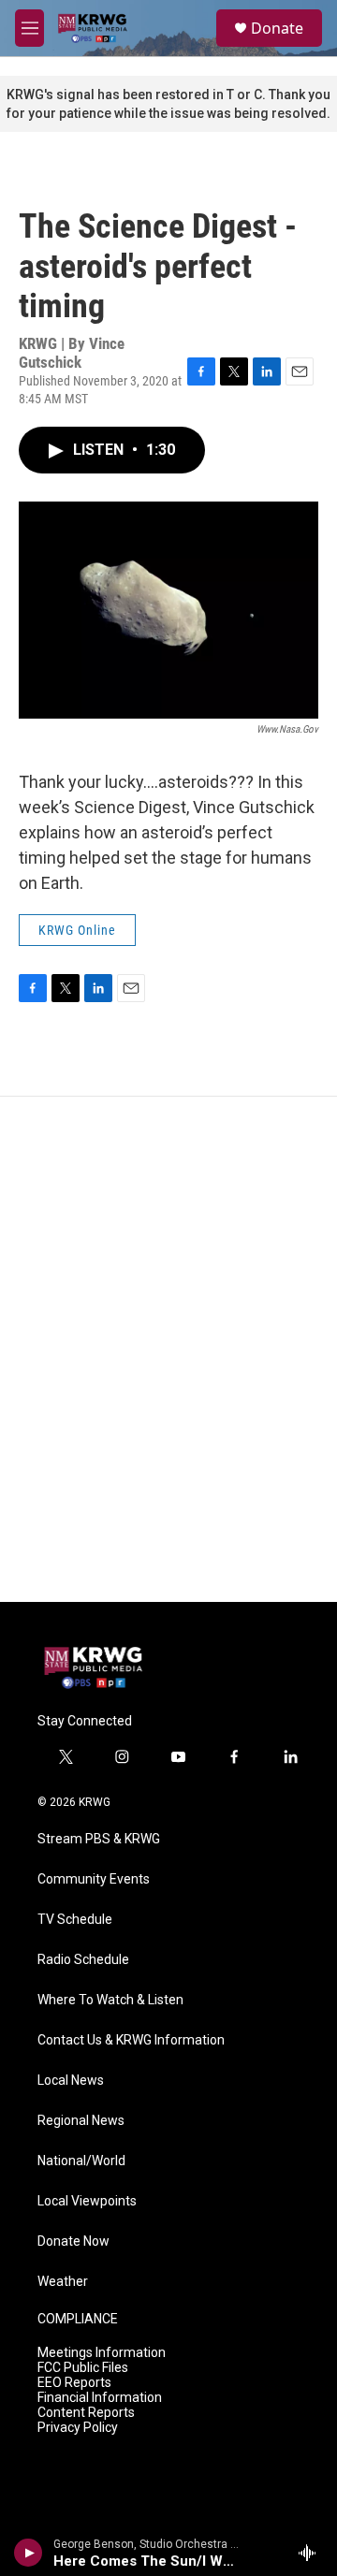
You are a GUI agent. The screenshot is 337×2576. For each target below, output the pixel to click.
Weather (63, 2282)
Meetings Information (102, 2353)
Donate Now (73, 2241)
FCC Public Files (83, 2368)
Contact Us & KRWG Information (131, 2040)
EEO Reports (74, 2383)
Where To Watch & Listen (110, 2000)
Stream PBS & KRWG (99, 1839)
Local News (71, 2081)
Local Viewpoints (87, 2201)
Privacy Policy (78, 2428)
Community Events (94, 1879)
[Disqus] (168, 1349)
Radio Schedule (83, 1960)
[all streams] (312, 2553)
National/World (81, 2161)
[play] (29, 2553)
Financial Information (100, 2398)
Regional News (81, 2121)
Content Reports (86, 2413)
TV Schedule (75, 1920)
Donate (277, 28)
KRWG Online (77, 930)
